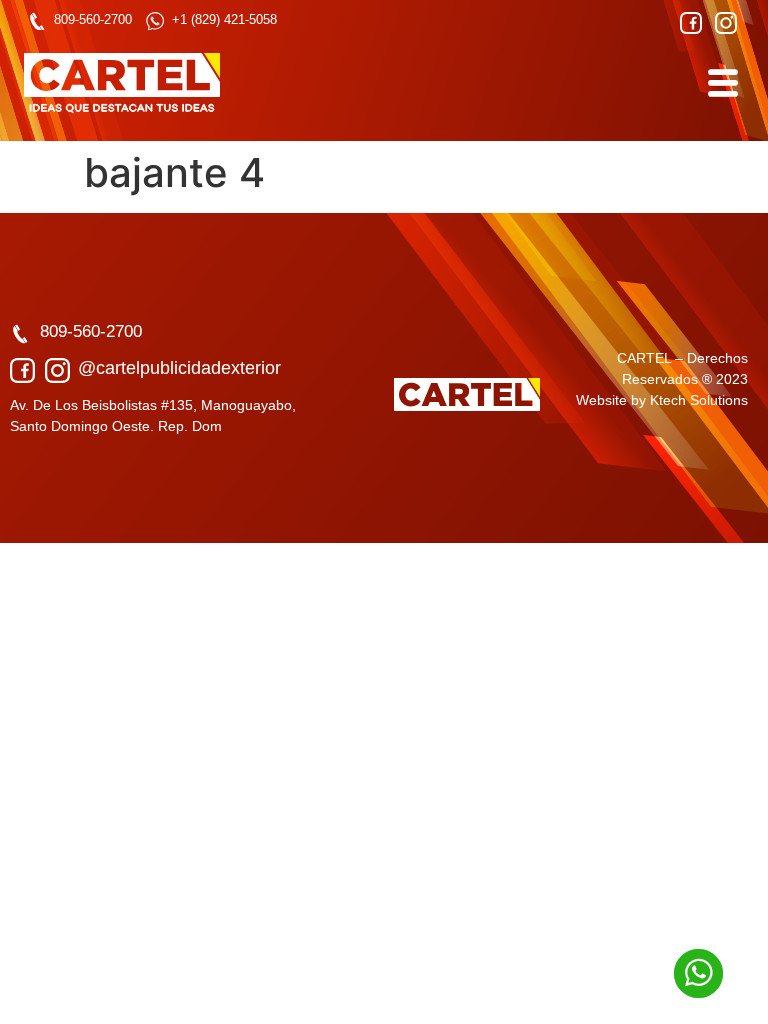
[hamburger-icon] (721, 83)
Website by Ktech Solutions (662, 400)
